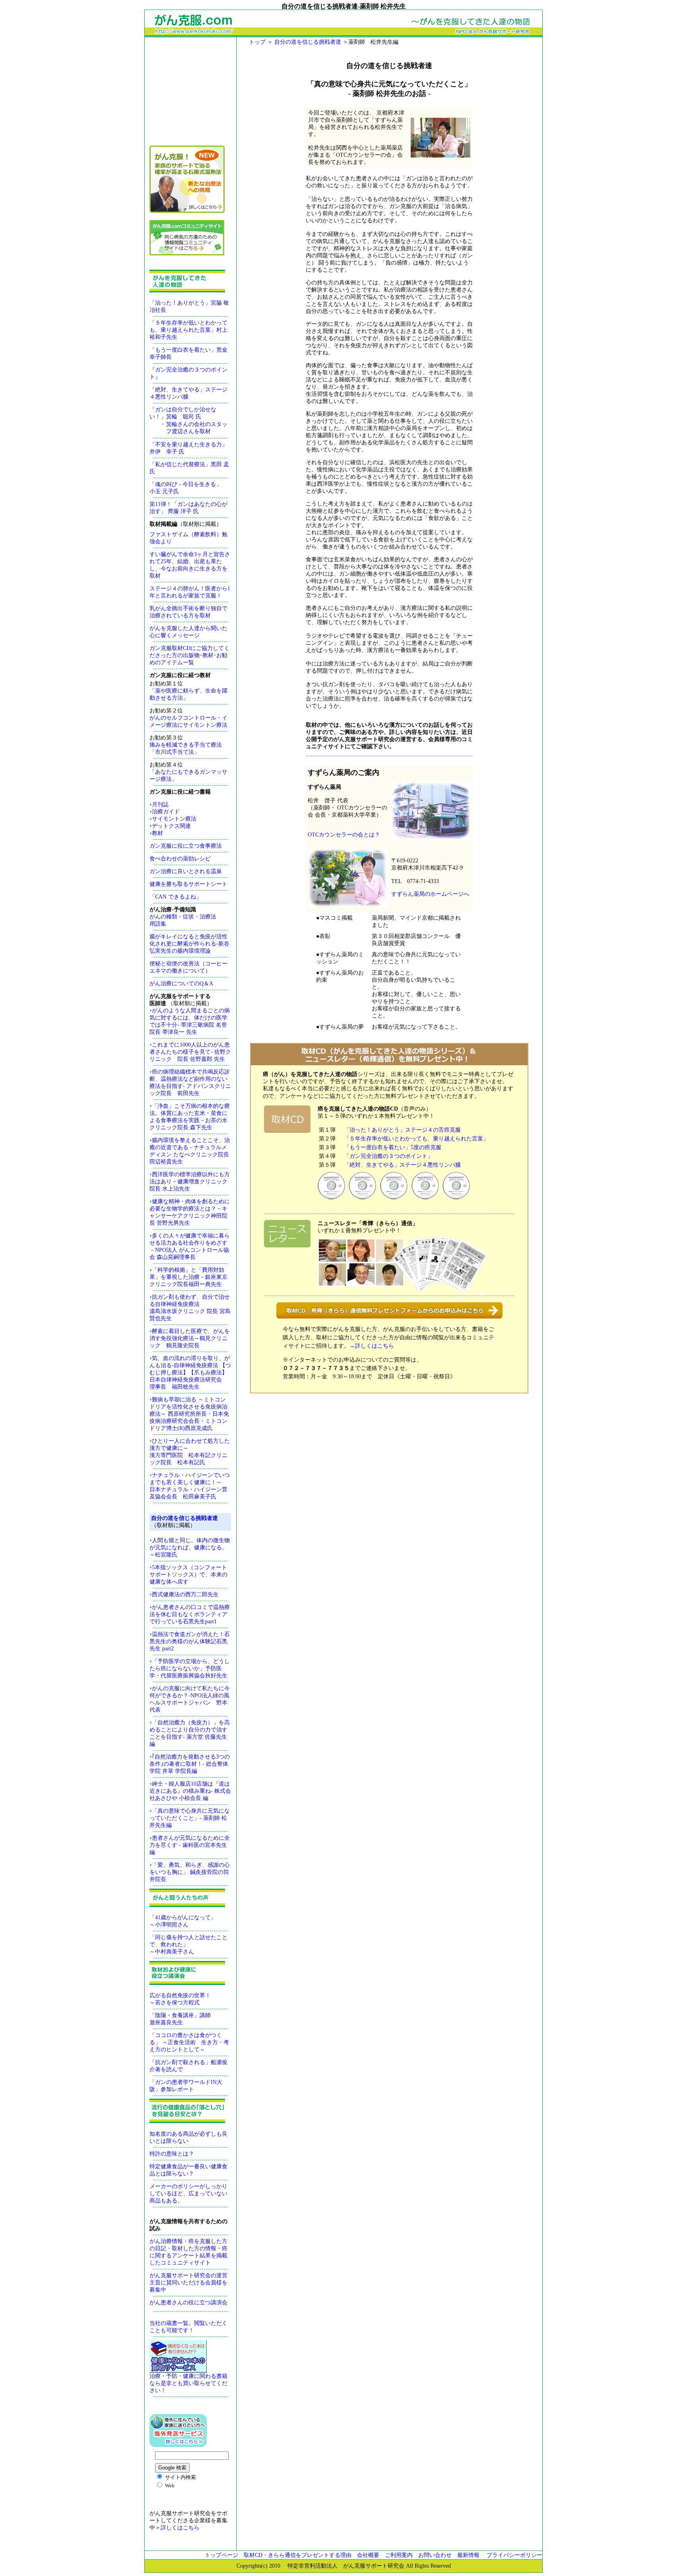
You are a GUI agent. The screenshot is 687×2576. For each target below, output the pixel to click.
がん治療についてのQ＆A (181, 984)
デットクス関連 (171, 826)
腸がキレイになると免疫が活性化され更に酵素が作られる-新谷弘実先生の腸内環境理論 (189, 944)
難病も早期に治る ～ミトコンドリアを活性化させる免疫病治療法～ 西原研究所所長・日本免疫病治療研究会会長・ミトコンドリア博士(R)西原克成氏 (189, 1414)
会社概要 (368, 2555)
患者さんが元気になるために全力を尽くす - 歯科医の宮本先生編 (190, 1845)
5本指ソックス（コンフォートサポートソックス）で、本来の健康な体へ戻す (188, 1575)
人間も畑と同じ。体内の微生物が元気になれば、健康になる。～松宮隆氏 (190, 1548)
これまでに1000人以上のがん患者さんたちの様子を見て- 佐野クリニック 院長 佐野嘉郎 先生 (190, 1052)
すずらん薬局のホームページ (427, 894)
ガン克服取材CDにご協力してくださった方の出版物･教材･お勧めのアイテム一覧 (189, 655)
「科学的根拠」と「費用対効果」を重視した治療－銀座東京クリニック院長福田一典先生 (188, 1277)
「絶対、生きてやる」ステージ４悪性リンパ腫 (402, 1165)
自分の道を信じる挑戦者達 (309, 42)
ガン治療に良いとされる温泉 (186, 871)
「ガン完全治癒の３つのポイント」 (388, 1156)
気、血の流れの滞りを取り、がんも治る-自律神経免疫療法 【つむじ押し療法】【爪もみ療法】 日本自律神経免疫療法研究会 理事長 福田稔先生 (190, 1373)
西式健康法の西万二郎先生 (185, 1594)
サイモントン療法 (174, 819)
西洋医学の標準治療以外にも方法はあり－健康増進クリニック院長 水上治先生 (190, 1182)
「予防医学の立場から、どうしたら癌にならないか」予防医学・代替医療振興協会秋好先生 (190, 1668)
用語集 (158, 924)
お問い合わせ (435, 2555)
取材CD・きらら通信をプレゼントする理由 (298, 2555)
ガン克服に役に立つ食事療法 (186, 846)
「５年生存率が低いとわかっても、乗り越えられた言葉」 (416, 1139)
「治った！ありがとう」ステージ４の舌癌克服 (402, 1130)
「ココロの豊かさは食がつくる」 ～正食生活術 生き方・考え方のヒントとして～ (189, 2042)
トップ (258, 42)
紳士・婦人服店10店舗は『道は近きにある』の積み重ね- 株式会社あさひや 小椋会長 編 (190, 1791)
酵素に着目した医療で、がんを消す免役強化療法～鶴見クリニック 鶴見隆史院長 (190, 1338)
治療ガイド (166, 812)
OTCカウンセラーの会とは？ (344, 835)
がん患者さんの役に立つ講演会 (188, 2303)
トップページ (224, 2555)
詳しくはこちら (180, 2528)
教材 (157, 833)
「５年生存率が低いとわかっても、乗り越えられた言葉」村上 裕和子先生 (188, 330)
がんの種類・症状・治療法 (183, 917)
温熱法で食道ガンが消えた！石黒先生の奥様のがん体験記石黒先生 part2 (190, 1641)
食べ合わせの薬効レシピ (180, 859)
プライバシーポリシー (517, 2555)
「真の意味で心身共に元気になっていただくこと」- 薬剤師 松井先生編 (190, 1818)
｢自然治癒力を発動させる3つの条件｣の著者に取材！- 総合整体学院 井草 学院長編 (190, 1764)
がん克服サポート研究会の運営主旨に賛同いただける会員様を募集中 (188, 2283)
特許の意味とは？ (172, 2154)
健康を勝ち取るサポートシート (188, 884)
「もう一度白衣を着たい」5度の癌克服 (393, 1147)
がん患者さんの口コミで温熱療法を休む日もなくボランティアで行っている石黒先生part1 (190, 1614)
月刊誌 (160, 805)
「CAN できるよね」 (176, 897)
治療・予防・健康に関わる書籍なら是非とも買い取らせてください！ (188, 2383)
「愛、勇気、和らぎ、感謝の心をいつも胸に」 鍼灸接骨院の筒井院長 (190, 1872)
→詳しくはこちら (372, 1346)
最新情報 (468, 2555)
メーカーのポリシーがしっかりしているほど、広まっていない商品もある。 (188, 2194)
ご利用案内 (399, 2555)
